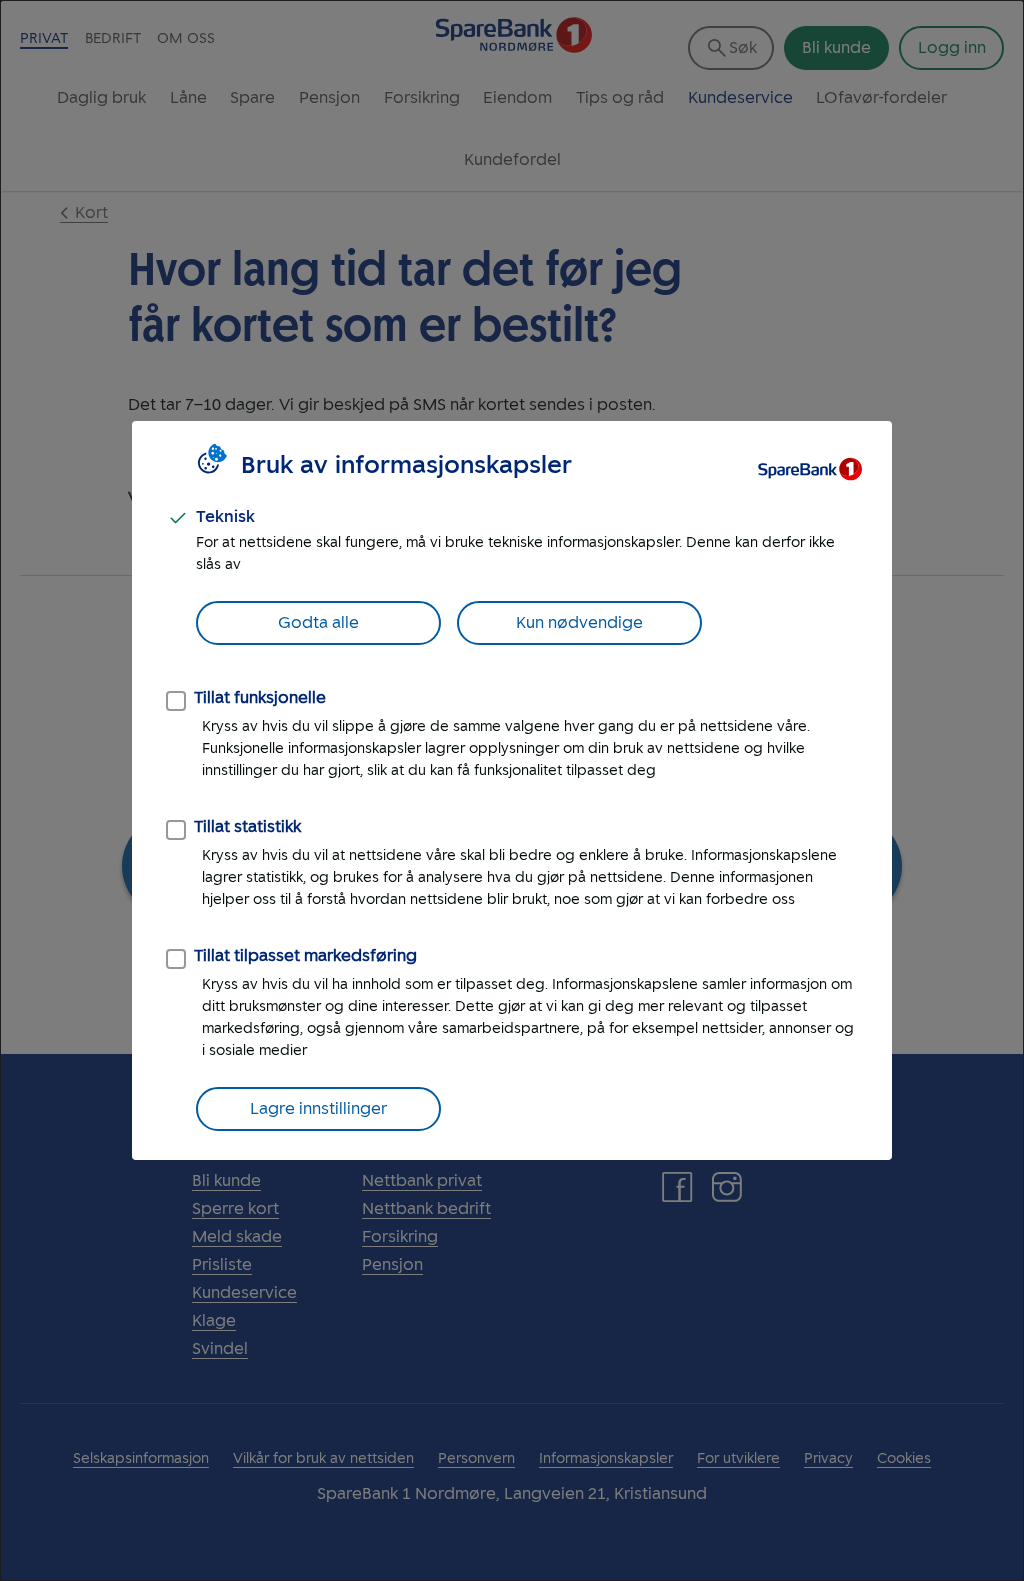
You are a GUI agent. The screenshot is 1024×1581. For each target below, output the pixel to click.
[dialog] (512, 790)
